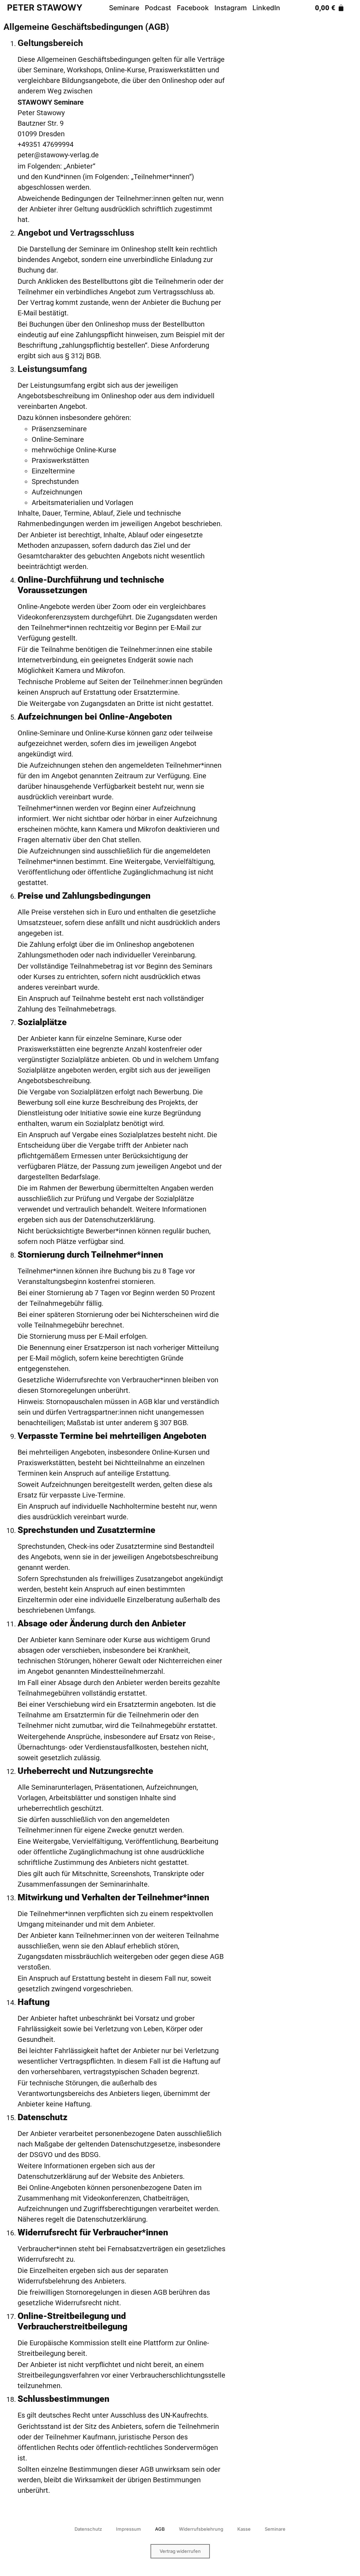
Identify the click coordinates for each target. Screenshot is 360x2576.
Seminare (275, 2529)
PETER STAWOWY (45, 8)
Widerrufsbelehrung (201, 2529)
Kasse (244, 2529)
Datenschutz (88, 2529)
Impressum (128, 2529)
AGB (160, 2529)
